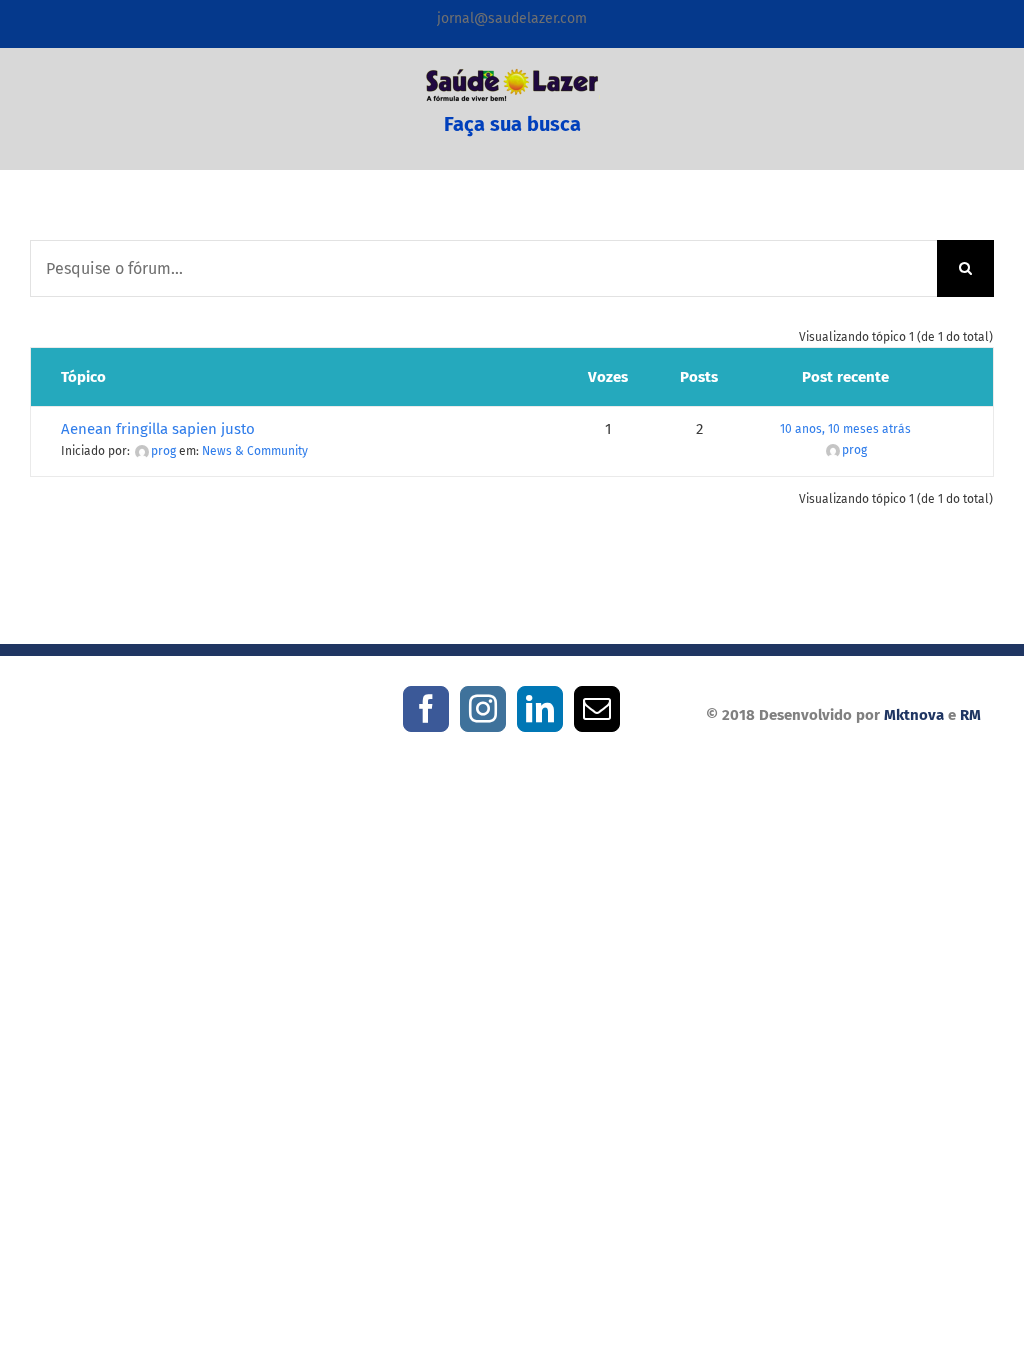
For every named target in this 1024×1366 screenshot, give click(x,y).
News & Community (255, 451)
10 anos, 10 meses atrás (845, 429)
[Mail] (597, 709)
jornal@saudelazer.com (512, 18)
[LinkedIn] (540, 709)
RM (970, 715)
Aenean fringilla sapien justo (158, 429)
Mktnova (914, 715)
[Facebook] (426, 709)
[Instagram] (483, 709)
